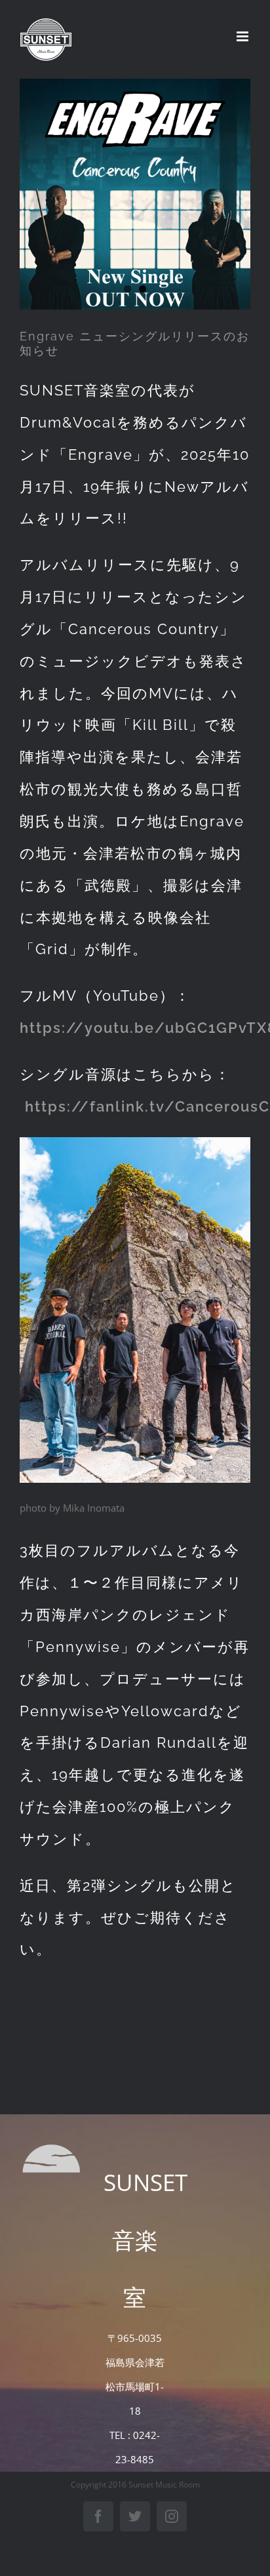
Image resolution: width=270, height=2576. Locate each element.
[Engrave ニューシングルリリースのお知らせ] (135, 194)
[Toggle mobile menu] (243, 36)
